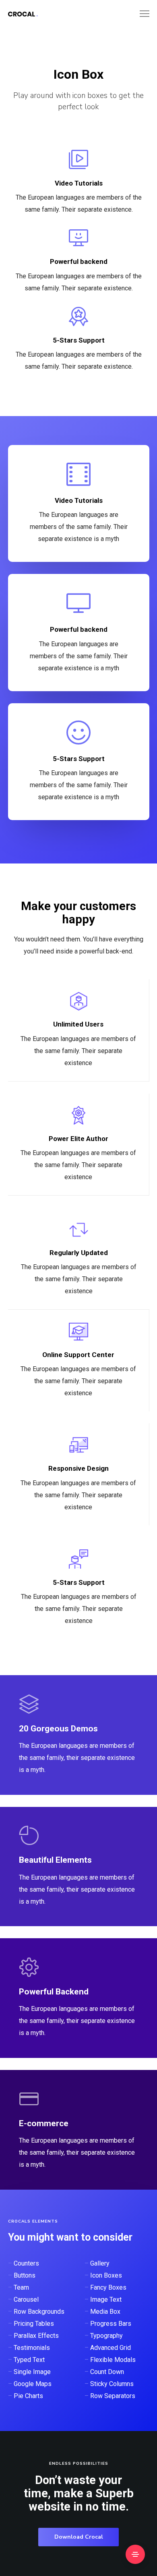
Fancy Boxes (108, 2287)
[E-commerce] (78, 2130)
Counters (26, 2263)
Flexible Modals (113, 2360)
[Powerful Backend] (78, 1998)
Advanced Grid (111, 2348)
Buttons (25, 2275)
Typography (106, 2336)
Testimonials (32, 2348)
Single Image (32, 2372)
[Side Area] (135, 2554)
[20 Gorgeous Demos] (78, 1735)
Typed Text (29, 2360)
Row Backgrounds (39, 2312)
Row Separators (113, 2396)
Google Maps (33, 2384)
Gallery (100, 2263)
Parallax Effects (36, 2336)
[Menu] (141, 14)
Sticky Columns (112, 2384)
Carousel (26, 2299)
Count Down (107, 2372)
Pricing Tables (34, 2324)
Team (21, 2287)
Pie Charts (28, 2396)
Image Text (106, 2299)
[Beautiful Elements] (78, 1866)
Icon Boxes (106, 2275)
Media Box (105, 2312)
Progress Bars (111, 2324)
